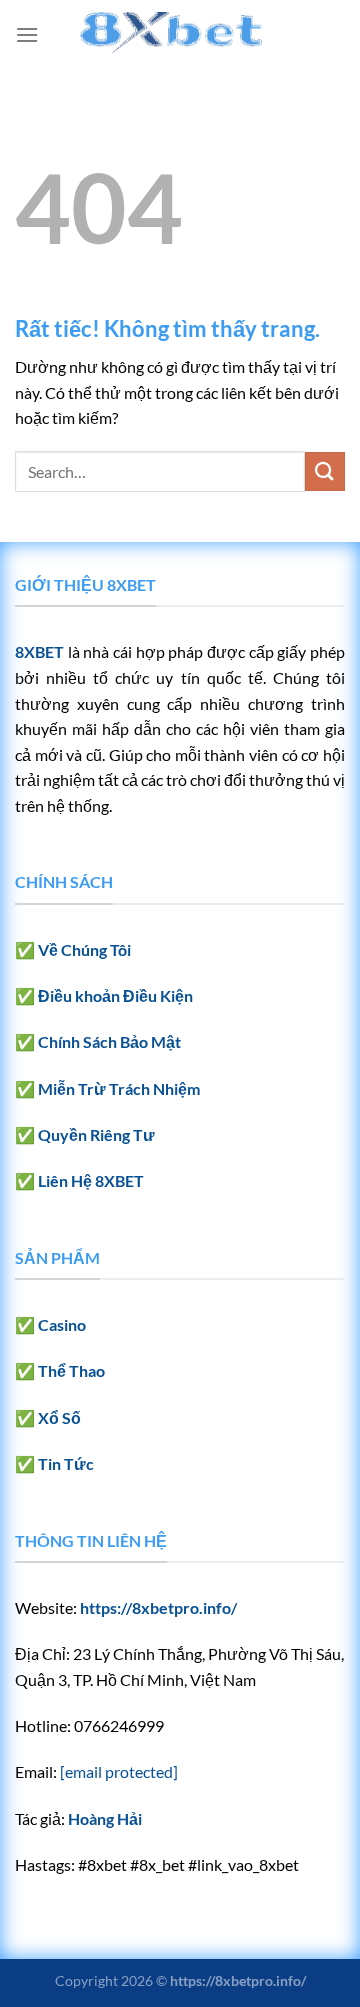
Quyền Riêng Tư (96, 1134)
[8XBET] (180, 35)
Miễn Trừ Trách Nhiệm (119, 1088)
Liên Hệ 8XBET (91, 1180)
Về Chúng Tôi (84, 949)
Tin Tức (66, 1463)
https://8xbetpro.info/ (158, 1607)
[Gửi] (325, 471)
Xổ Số (59, 1417)
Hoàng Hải (105, 1818)
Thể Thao (71, 1370)
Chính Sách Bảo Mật (109, 1041)
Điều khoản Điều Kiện (115, 995)
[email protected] (119, 1771)
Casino (62, 1324)
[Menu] (27, 34)
